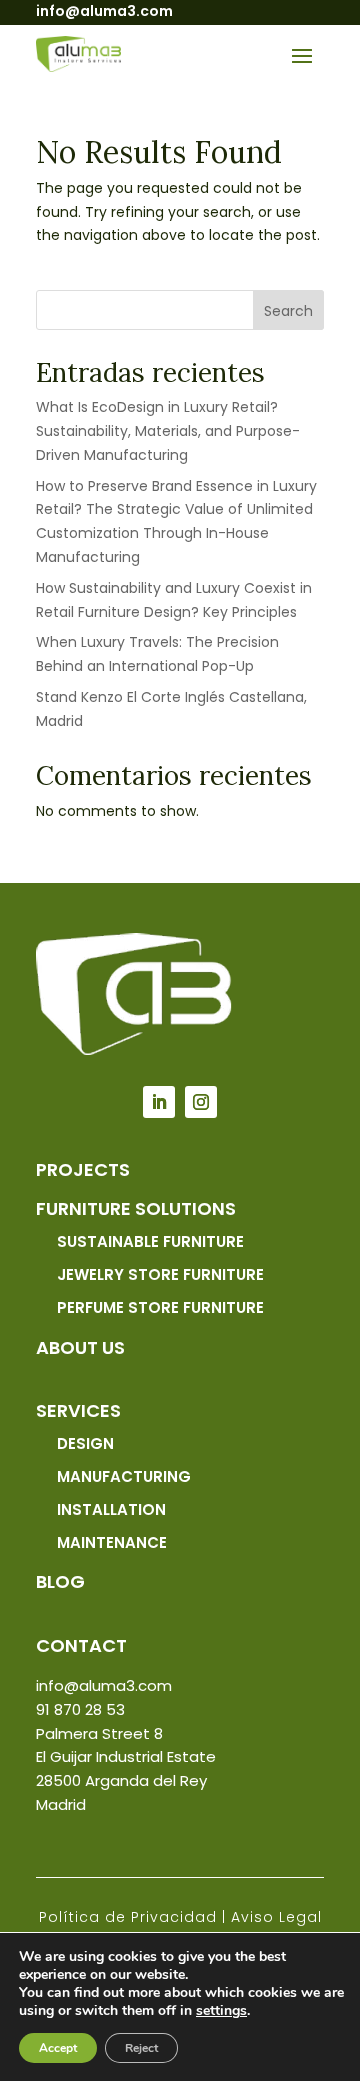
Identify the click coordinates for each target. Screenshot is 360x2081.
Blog (60, 1581)
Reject (141, 2048)
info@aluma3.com (104, 11)
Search (288, 311)
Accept (58, 2048)
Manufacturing (124, 1476)
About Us (80, 1347)
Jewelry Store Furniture (160, 1274)
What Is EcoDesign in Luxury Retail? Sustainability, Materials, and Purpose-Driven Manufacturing (168, 431)
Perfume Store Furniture (160, 1307)
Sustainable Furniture (150, 1241)
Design (85, 1443)
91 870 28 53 (80, 1709)
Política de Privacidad (128, 1917)
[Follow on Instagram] (201, 1102)
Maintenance (112, 1542)
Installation (111, 1509)
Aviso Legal (276, 1917)
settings (221, 2011)
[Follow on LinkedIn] (159, 1102)
